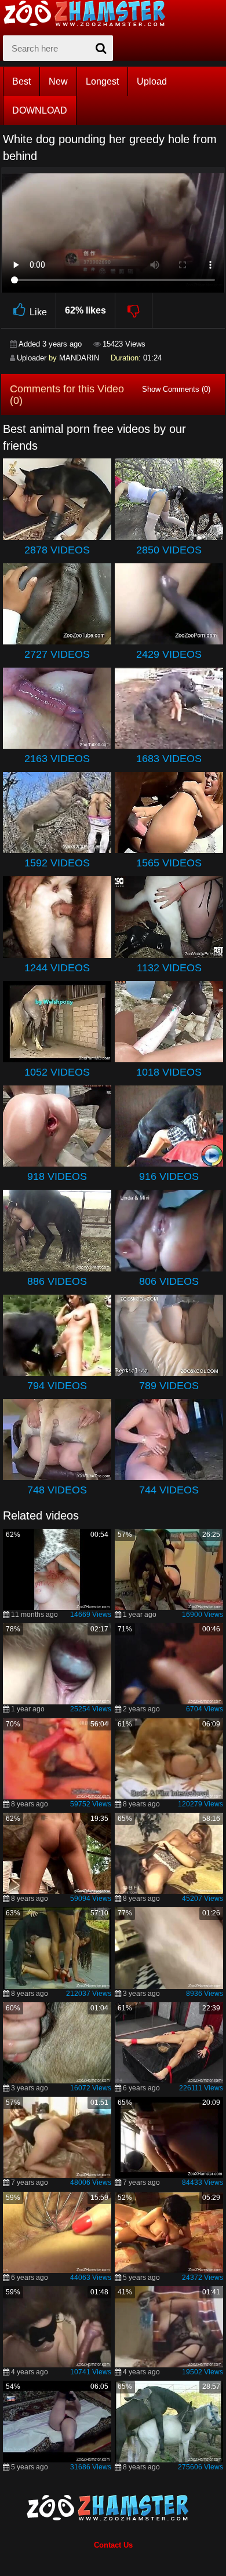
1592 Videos (57, 863)
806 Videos (169, 1281)
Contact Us (113, 2545)
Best (21, 81)
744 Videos (169, 1490)
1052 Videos (57, 1072)
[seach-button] (101, 48)
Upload (152, 81)
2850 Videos (169, 550)
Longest (102, 81)
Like (38, 312)
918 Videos (57, 1176)
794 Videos (57, 1386)
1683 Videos (169, 759)
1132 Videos (169, 968)
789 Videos (169, 1386)
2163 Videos (57, 759)
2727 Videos (57, 654)
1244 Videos (57, 968)
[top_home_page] (90, 13)
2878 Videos (57, 550)
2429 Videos (169, 654)
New (58, 81)
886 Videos (57, 1281)
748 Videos (57, 1490)
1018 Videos (169, 1072)
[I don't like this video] (134, 311)
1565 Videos (169, 863)
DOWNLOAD (40, 110)
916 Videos (169, 1176)
